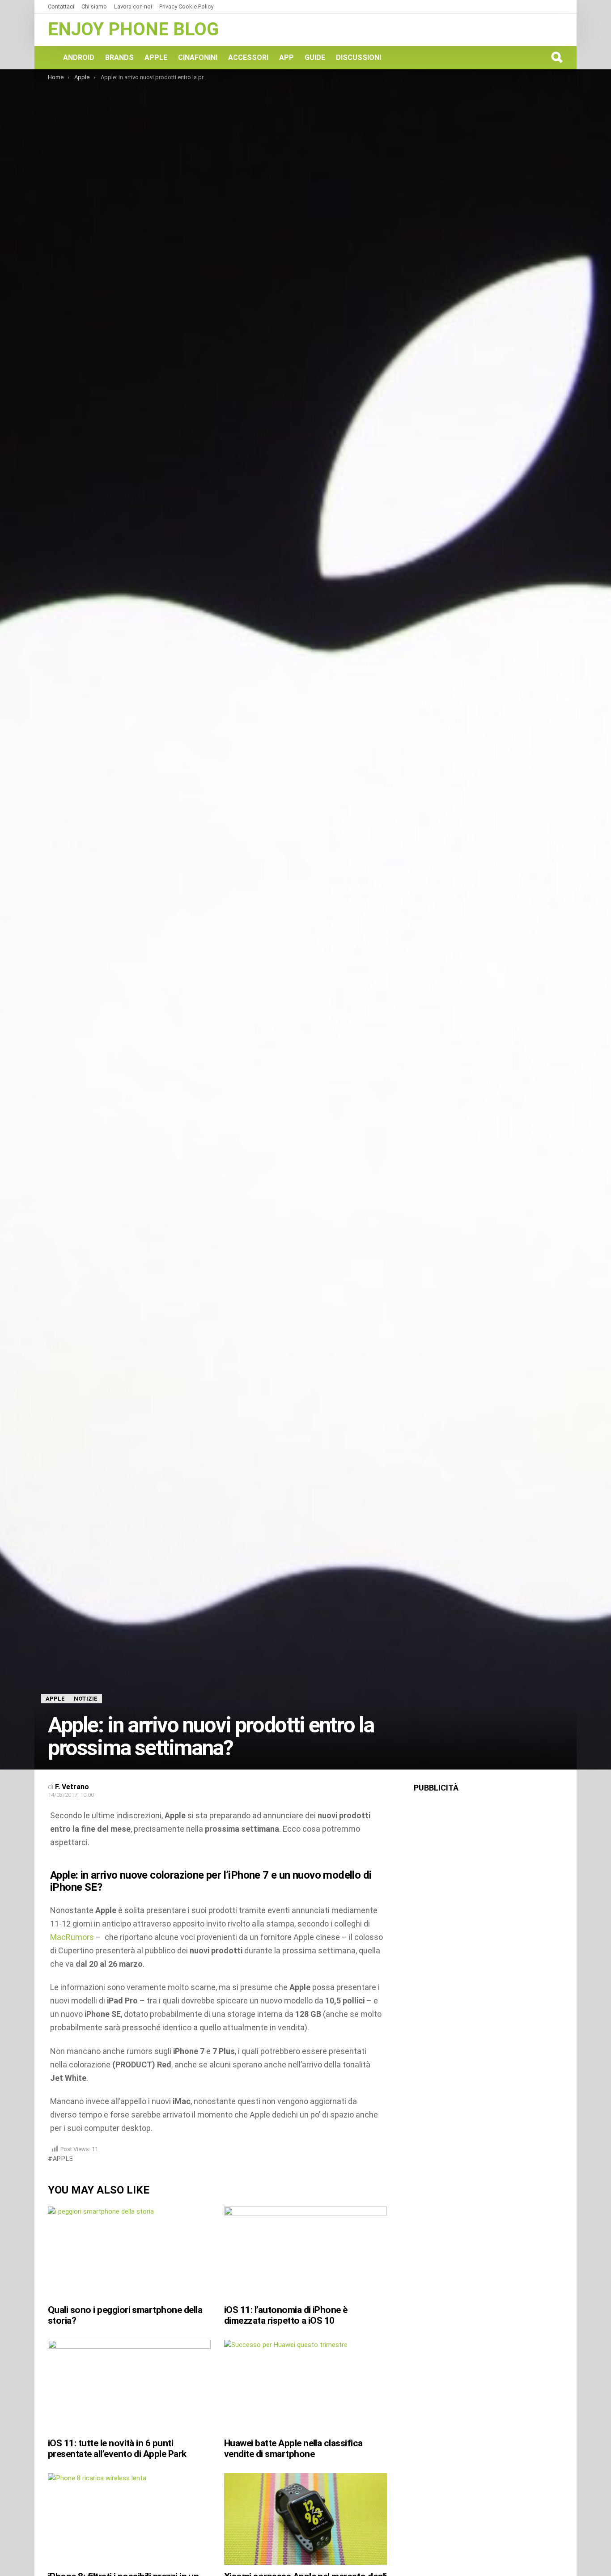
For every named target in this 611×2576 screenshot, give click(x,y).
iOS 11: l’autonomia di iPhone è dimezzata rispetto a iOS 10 (286, 2315)
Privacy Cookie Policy (186, 6)
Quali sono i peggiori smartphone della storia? (125, 2315)
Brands (119, 57)
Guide (315, 57)
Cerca (556, 57)
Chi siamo (94, 6)
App (286, 57)
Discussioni (359, 57)
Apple (156, 57)
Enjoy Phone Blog (133, 29)
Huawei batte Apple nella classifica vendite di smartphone (293, 2449)
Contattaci (61, 6)
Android (79, 57)
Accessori (248, 57)
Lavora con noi (133, 6)
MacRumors (72, 1937)
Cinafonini (198, 57)
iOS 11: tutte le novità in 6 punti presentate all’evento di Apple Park (117, 2449)
